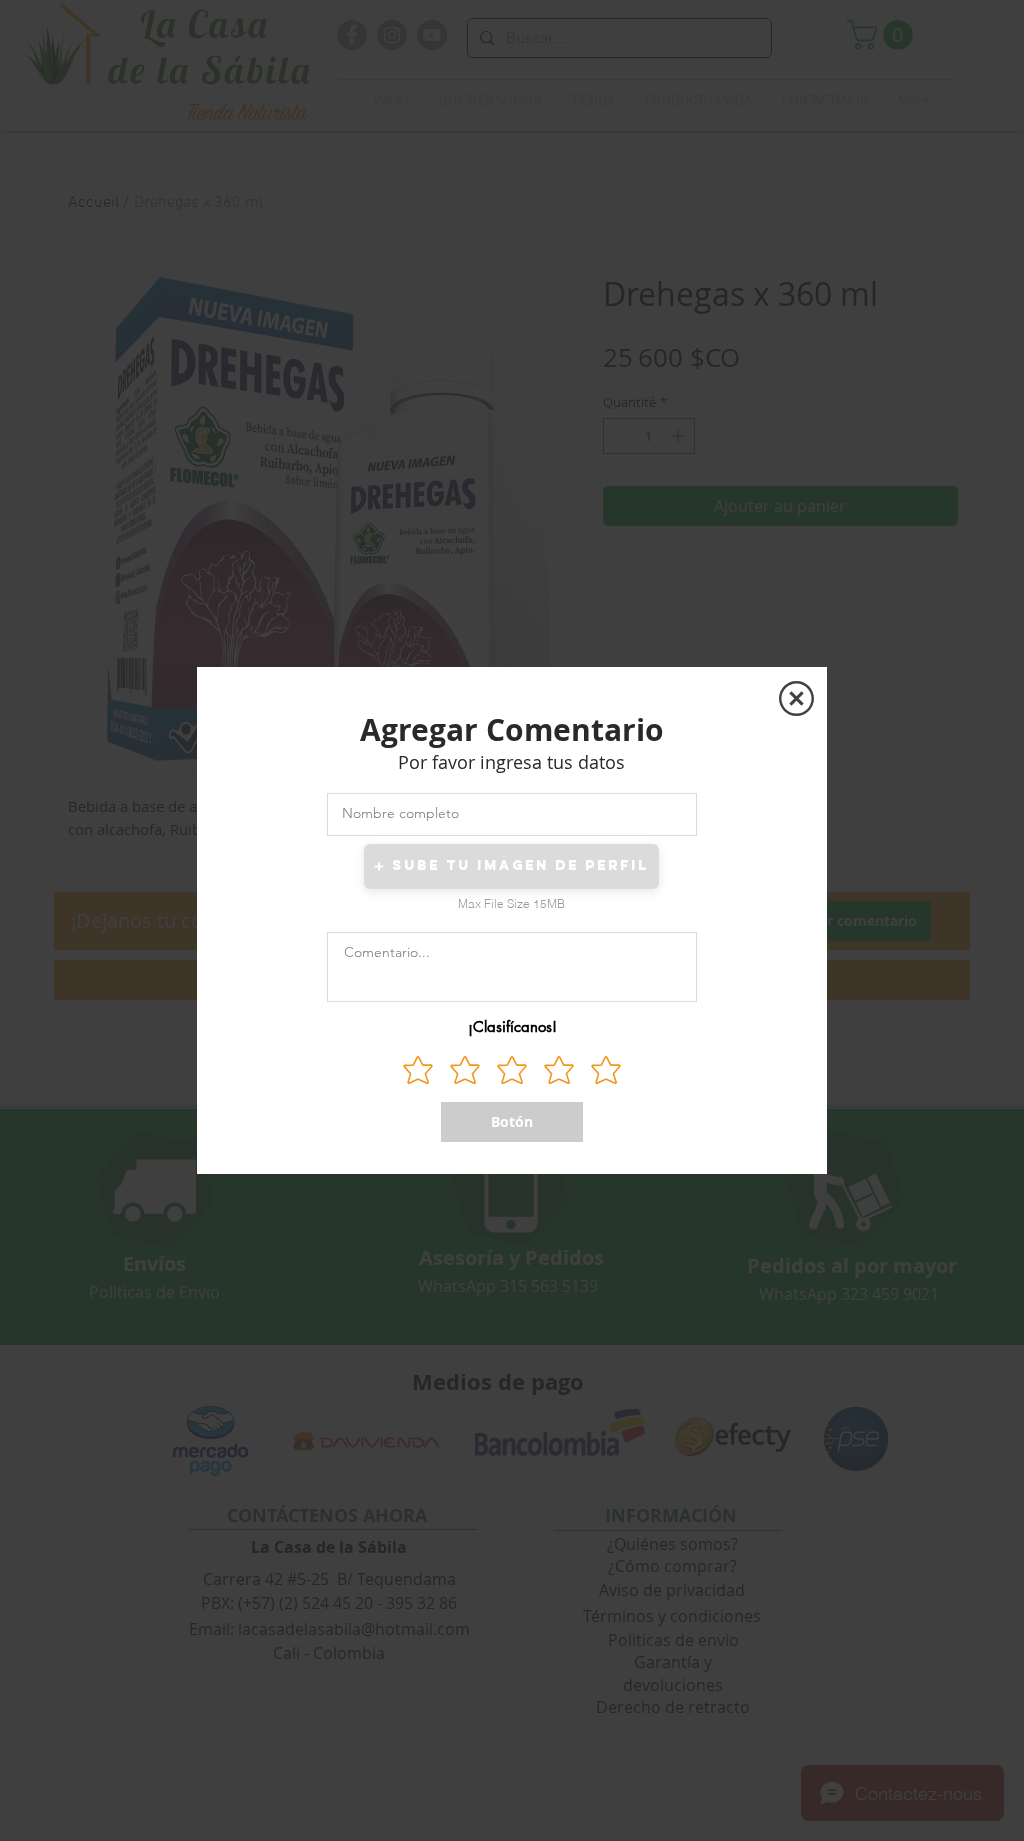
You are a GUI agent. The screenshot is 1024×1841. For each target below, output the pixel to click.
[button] (796, 698)
